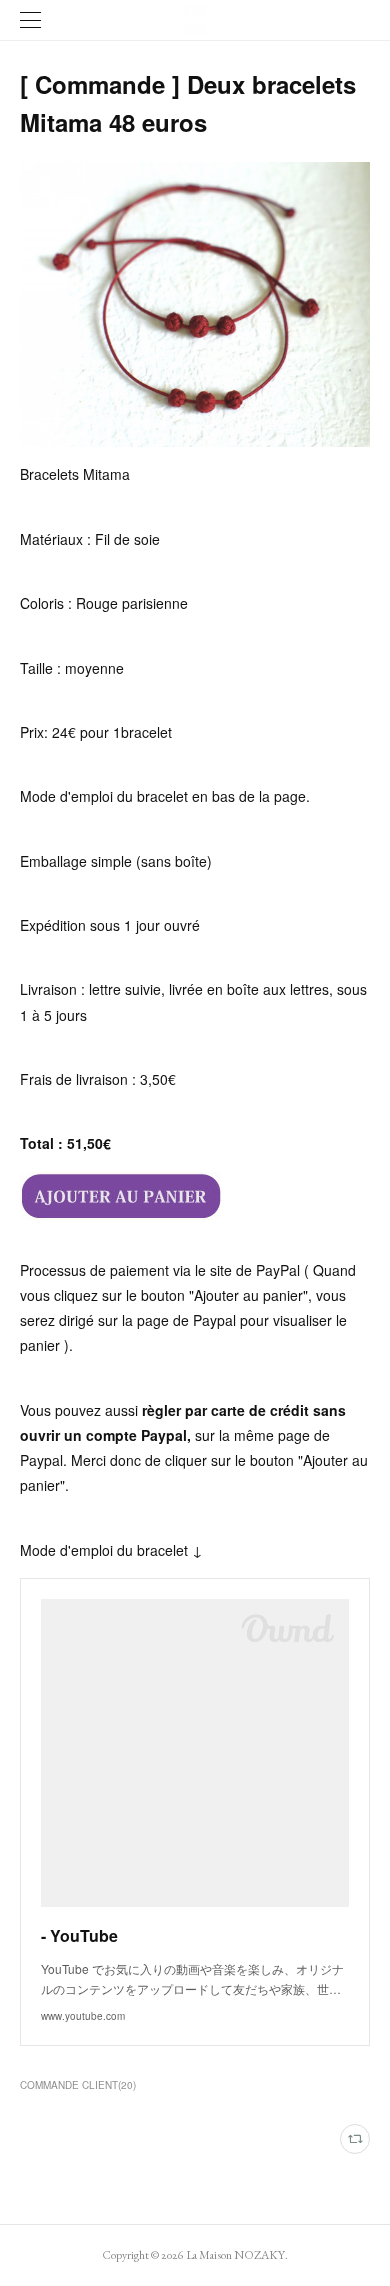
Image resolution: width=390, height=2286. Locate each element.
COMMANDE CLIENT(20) (78, 2085)
